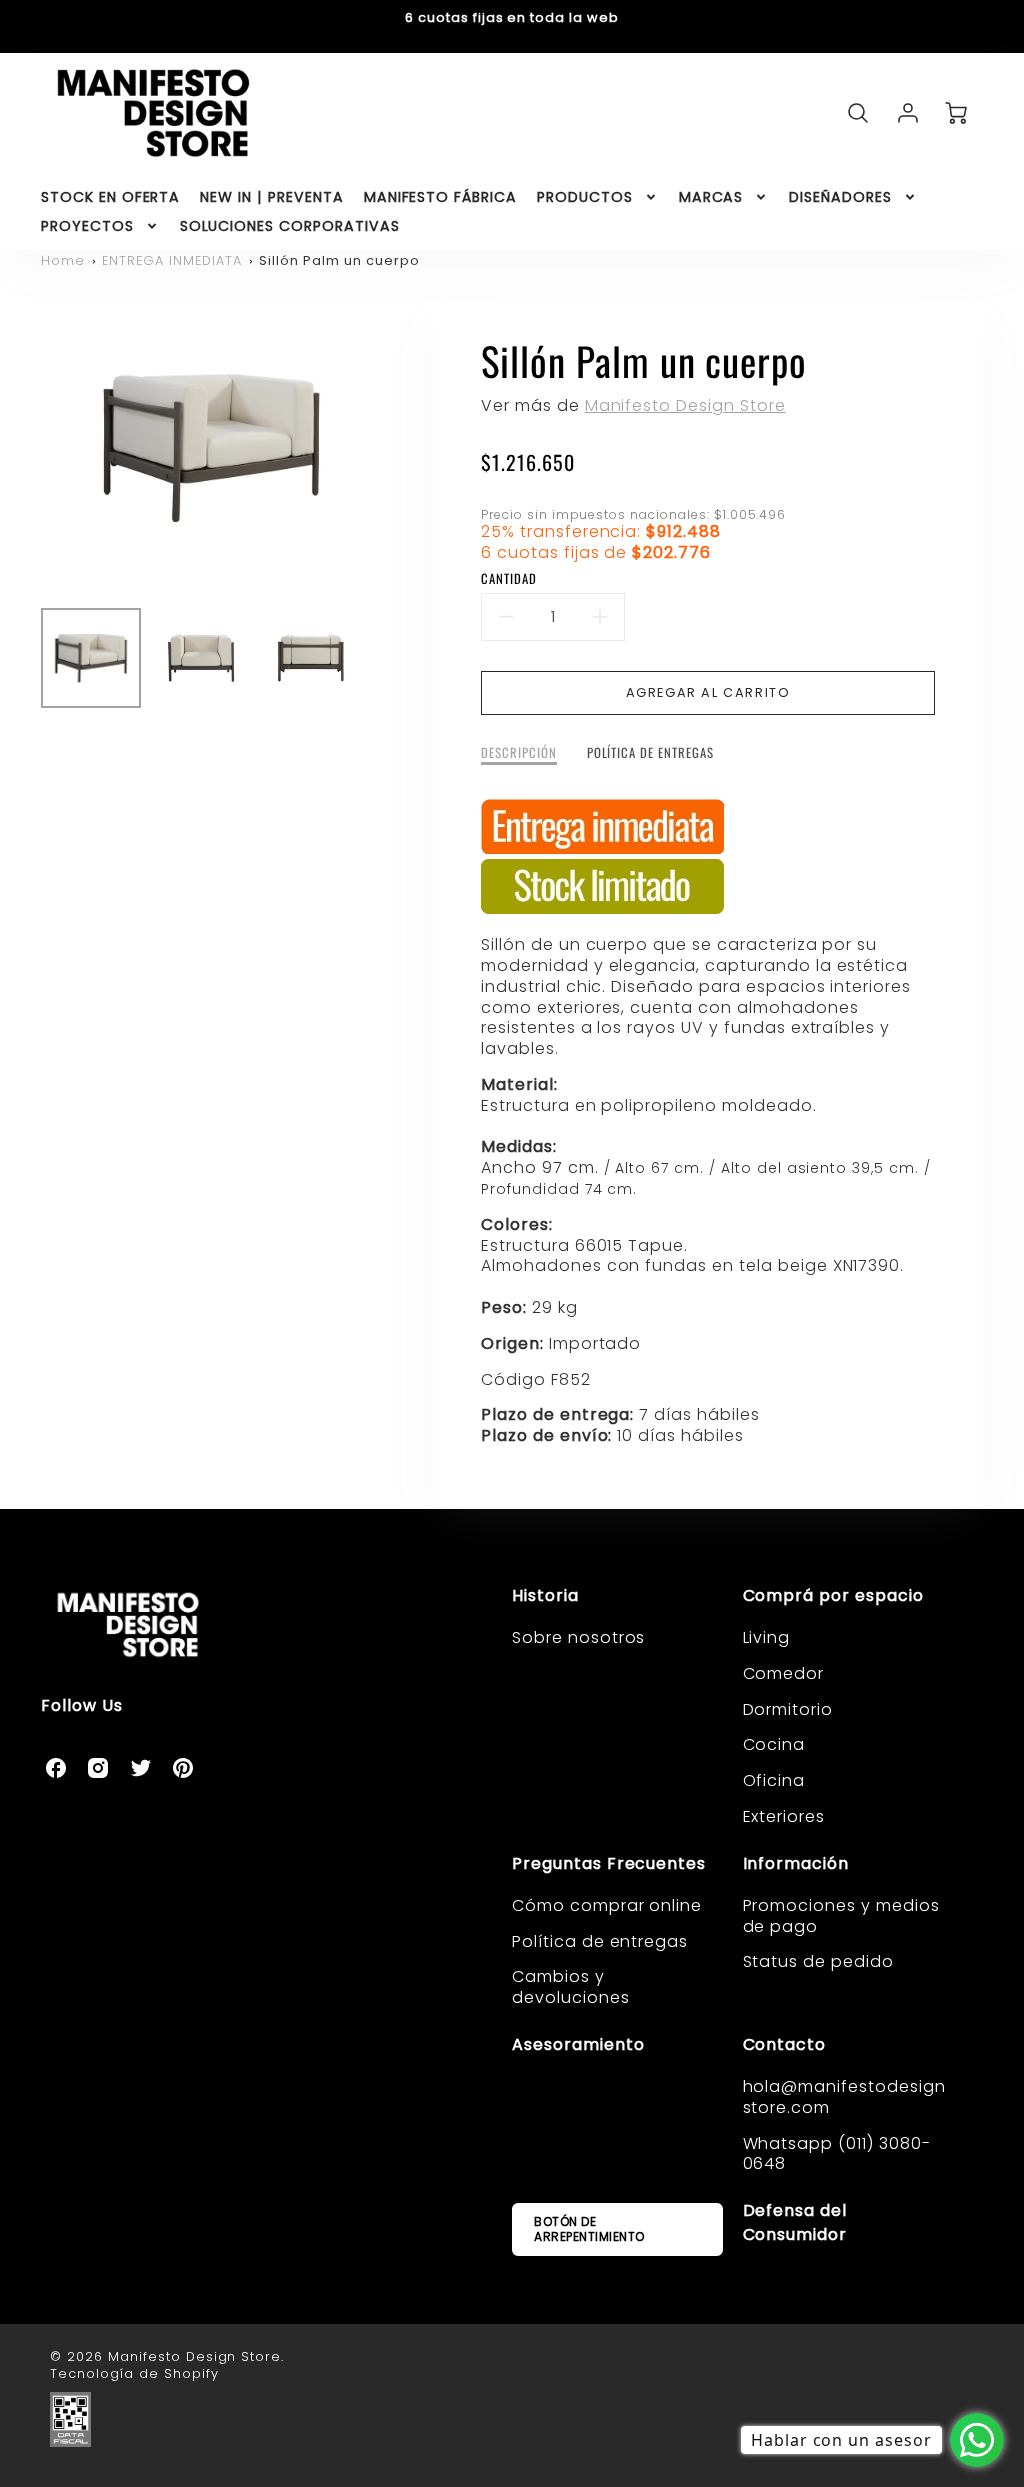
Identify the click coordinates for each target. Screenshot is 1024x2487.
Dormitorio (788, 1709)
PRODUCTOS (585, 197)
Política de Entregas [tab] (650, 753)
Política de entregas (600, 1941)
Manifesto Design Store (685, 405)
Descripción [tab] (519, 753)
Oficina (774, 1780)
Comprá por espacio (833, 1595)
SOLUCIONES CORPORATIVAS (290, 226)
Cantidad (509, 579)
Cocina (774, 1744)
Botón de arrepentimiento (589, 2228)
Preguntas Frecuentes (609, 1863)
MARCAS (711, 197)
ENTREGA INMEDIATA (171, 260)
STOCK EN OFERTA (110, 197)
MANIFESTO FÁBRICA (440, 197)
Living (767, 1637)
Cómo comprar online (607, 1905)
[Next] (397, 448)
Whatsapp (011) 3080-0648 (837, 2154)
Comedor (784, 1673)
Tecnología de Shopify (134, 2373)
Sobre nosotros (578, 1637)
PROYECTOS (87, 226)
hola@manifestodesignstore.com (844, 2097)
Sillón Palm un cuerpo (339, 260)
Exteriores (784, 1816)
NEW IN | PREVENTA (271, 197)
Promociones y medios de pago (841, 1916)
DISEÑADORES (840, 197)
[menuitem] (110, 197)
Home (63, 260)
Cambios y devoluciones (571, 1987)
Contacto (785, 2044)
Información (796, 1863)
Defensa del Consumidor (795, 2222)
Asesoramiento (578, 2044)
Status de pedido (818, 1961)
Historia (545, 1595)
